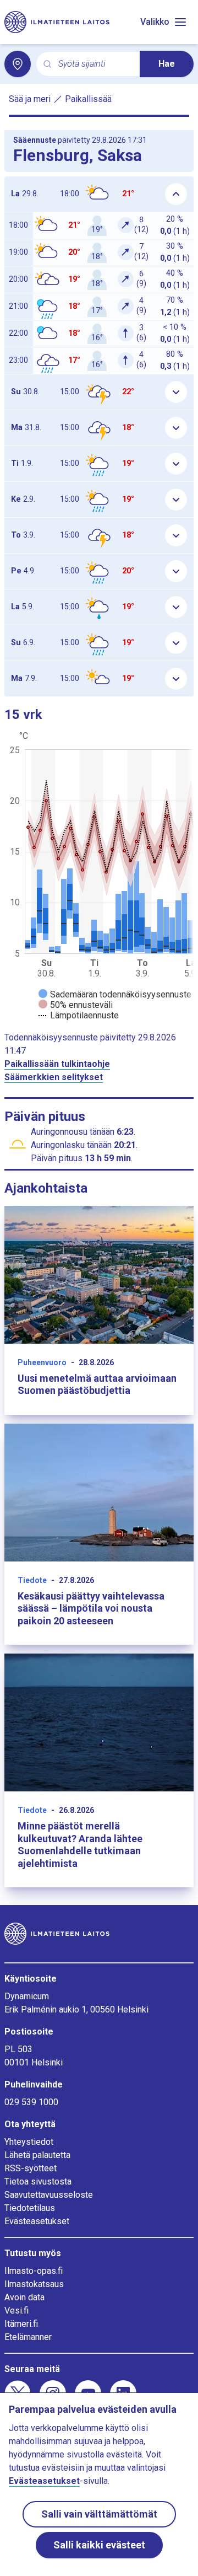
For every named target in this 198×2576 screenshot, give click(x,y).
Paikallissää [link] (88, 99)
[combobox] (95, 64)
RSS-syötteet (31, 2168)
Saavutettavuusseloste (49, 2195)
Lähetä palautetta (37, 2155)
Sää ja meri (30, 99)
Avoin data (24, 2297)
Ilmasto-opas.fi (34, 2271)
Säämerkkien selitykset (54, 1077)
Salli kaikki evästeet (99, 2545)
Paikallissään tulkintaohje (57, 1064)
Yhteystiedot (29, 2142)
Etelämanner (28, 2337)
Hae (167, 64)
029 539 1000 (31, 2102)
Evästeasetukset (37, 2221)
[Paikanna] (18, 64)
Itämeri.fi (21, 2324)
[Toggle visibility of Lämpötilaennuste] (79, 1015)
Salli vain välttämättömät (99, 2514)
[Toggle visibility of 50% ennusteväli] (76, 1005)
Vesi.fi (16, 2311)
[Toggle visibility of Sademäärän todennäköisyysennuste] (115, 994)
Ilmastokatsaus (34, 2284)
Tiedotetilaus (30, 2208)
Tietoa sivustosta (38, 2181)
